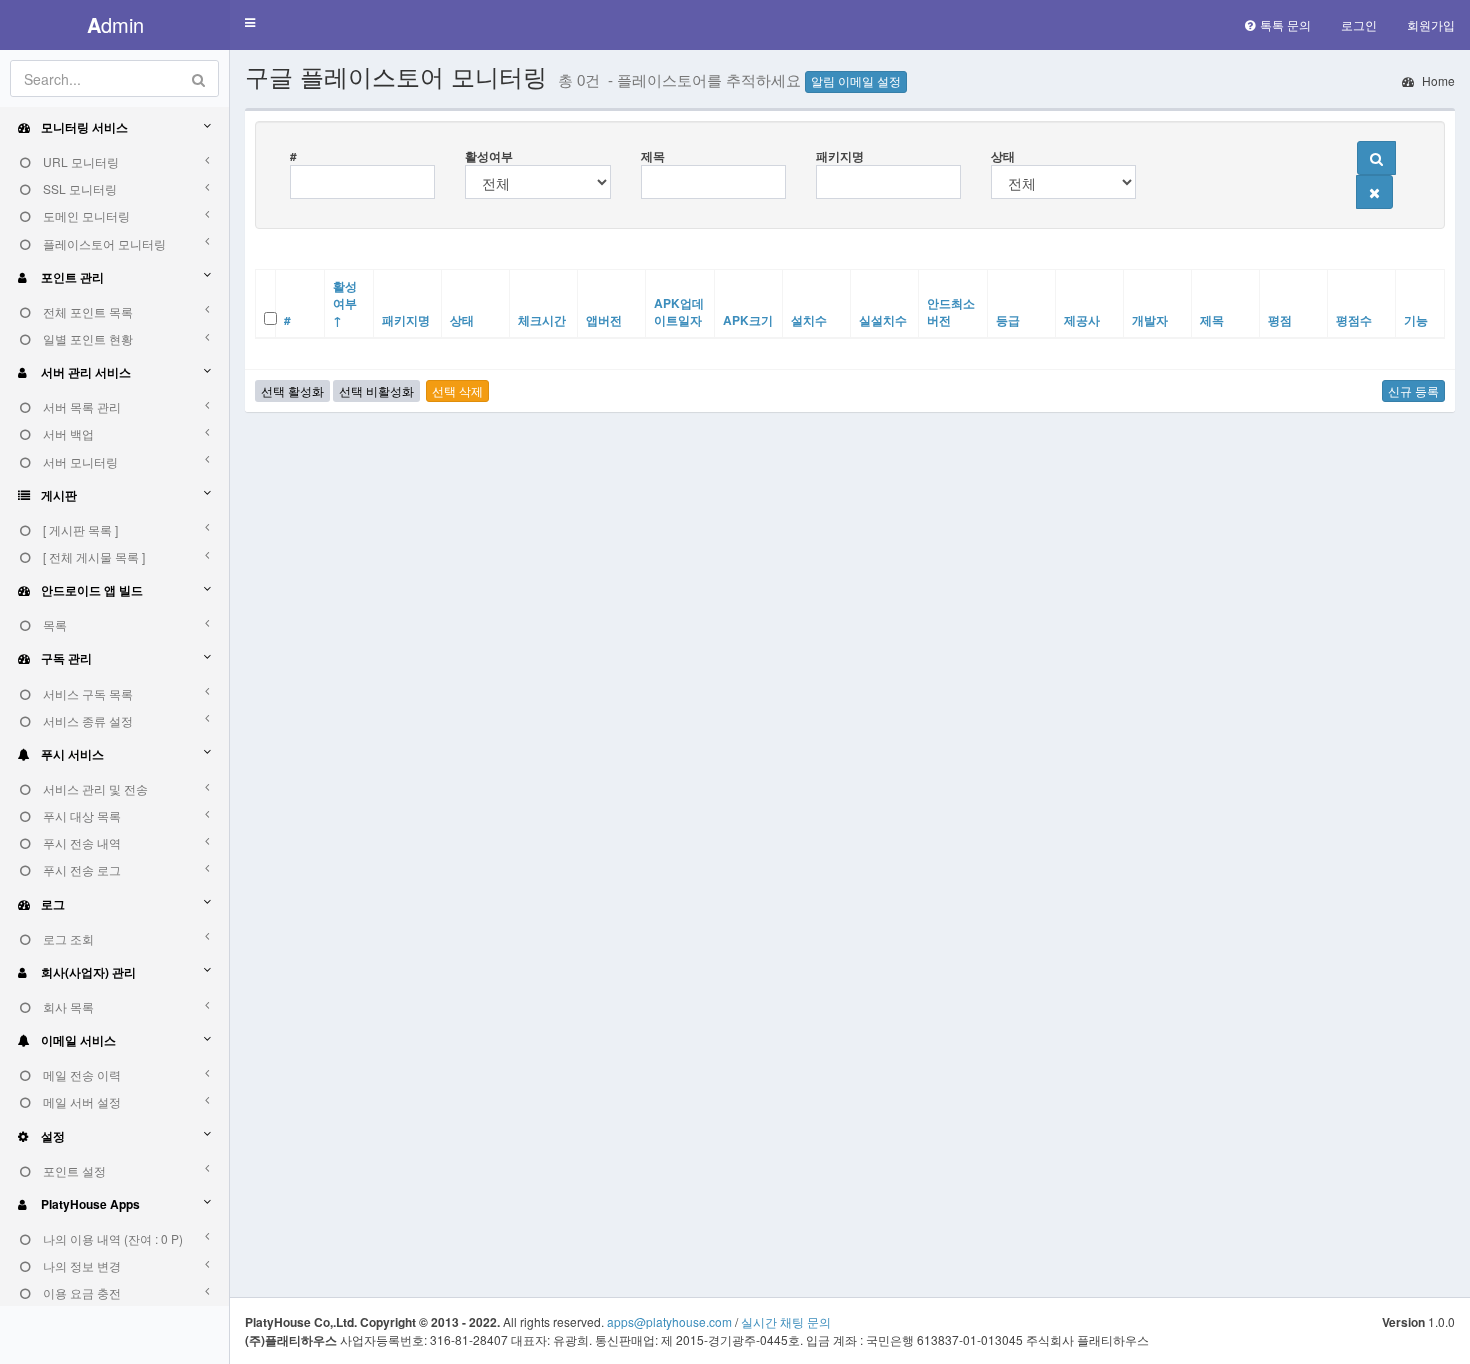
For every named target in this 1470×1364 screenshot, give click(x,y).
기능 (1416, 320)
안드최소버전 (951, 311)
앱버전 (604, 320)
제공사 (1082, 320)
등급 (1008, 320)
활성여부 (489, 156)
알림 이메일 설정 (856, 82)
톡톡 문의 (1285, 24)
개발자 (1150, 320)
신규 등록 (1413, 390)
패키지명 (840, 156)
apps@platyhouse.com (669, 1321)
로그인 (1359, 24)
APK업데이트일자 (679, 311)
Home (1437, 80)
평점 (1280, 320)
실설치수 (883, 320)
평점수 (1354, 320)
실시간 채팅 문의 (786, 1321)
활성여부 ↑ (345, 303)
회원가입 (1431, 24)
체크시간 (542, 320)
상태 (1003, 156)
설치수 (809, 320)
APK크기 (748, 320)
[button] (250, 23)
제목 (653, 156)
